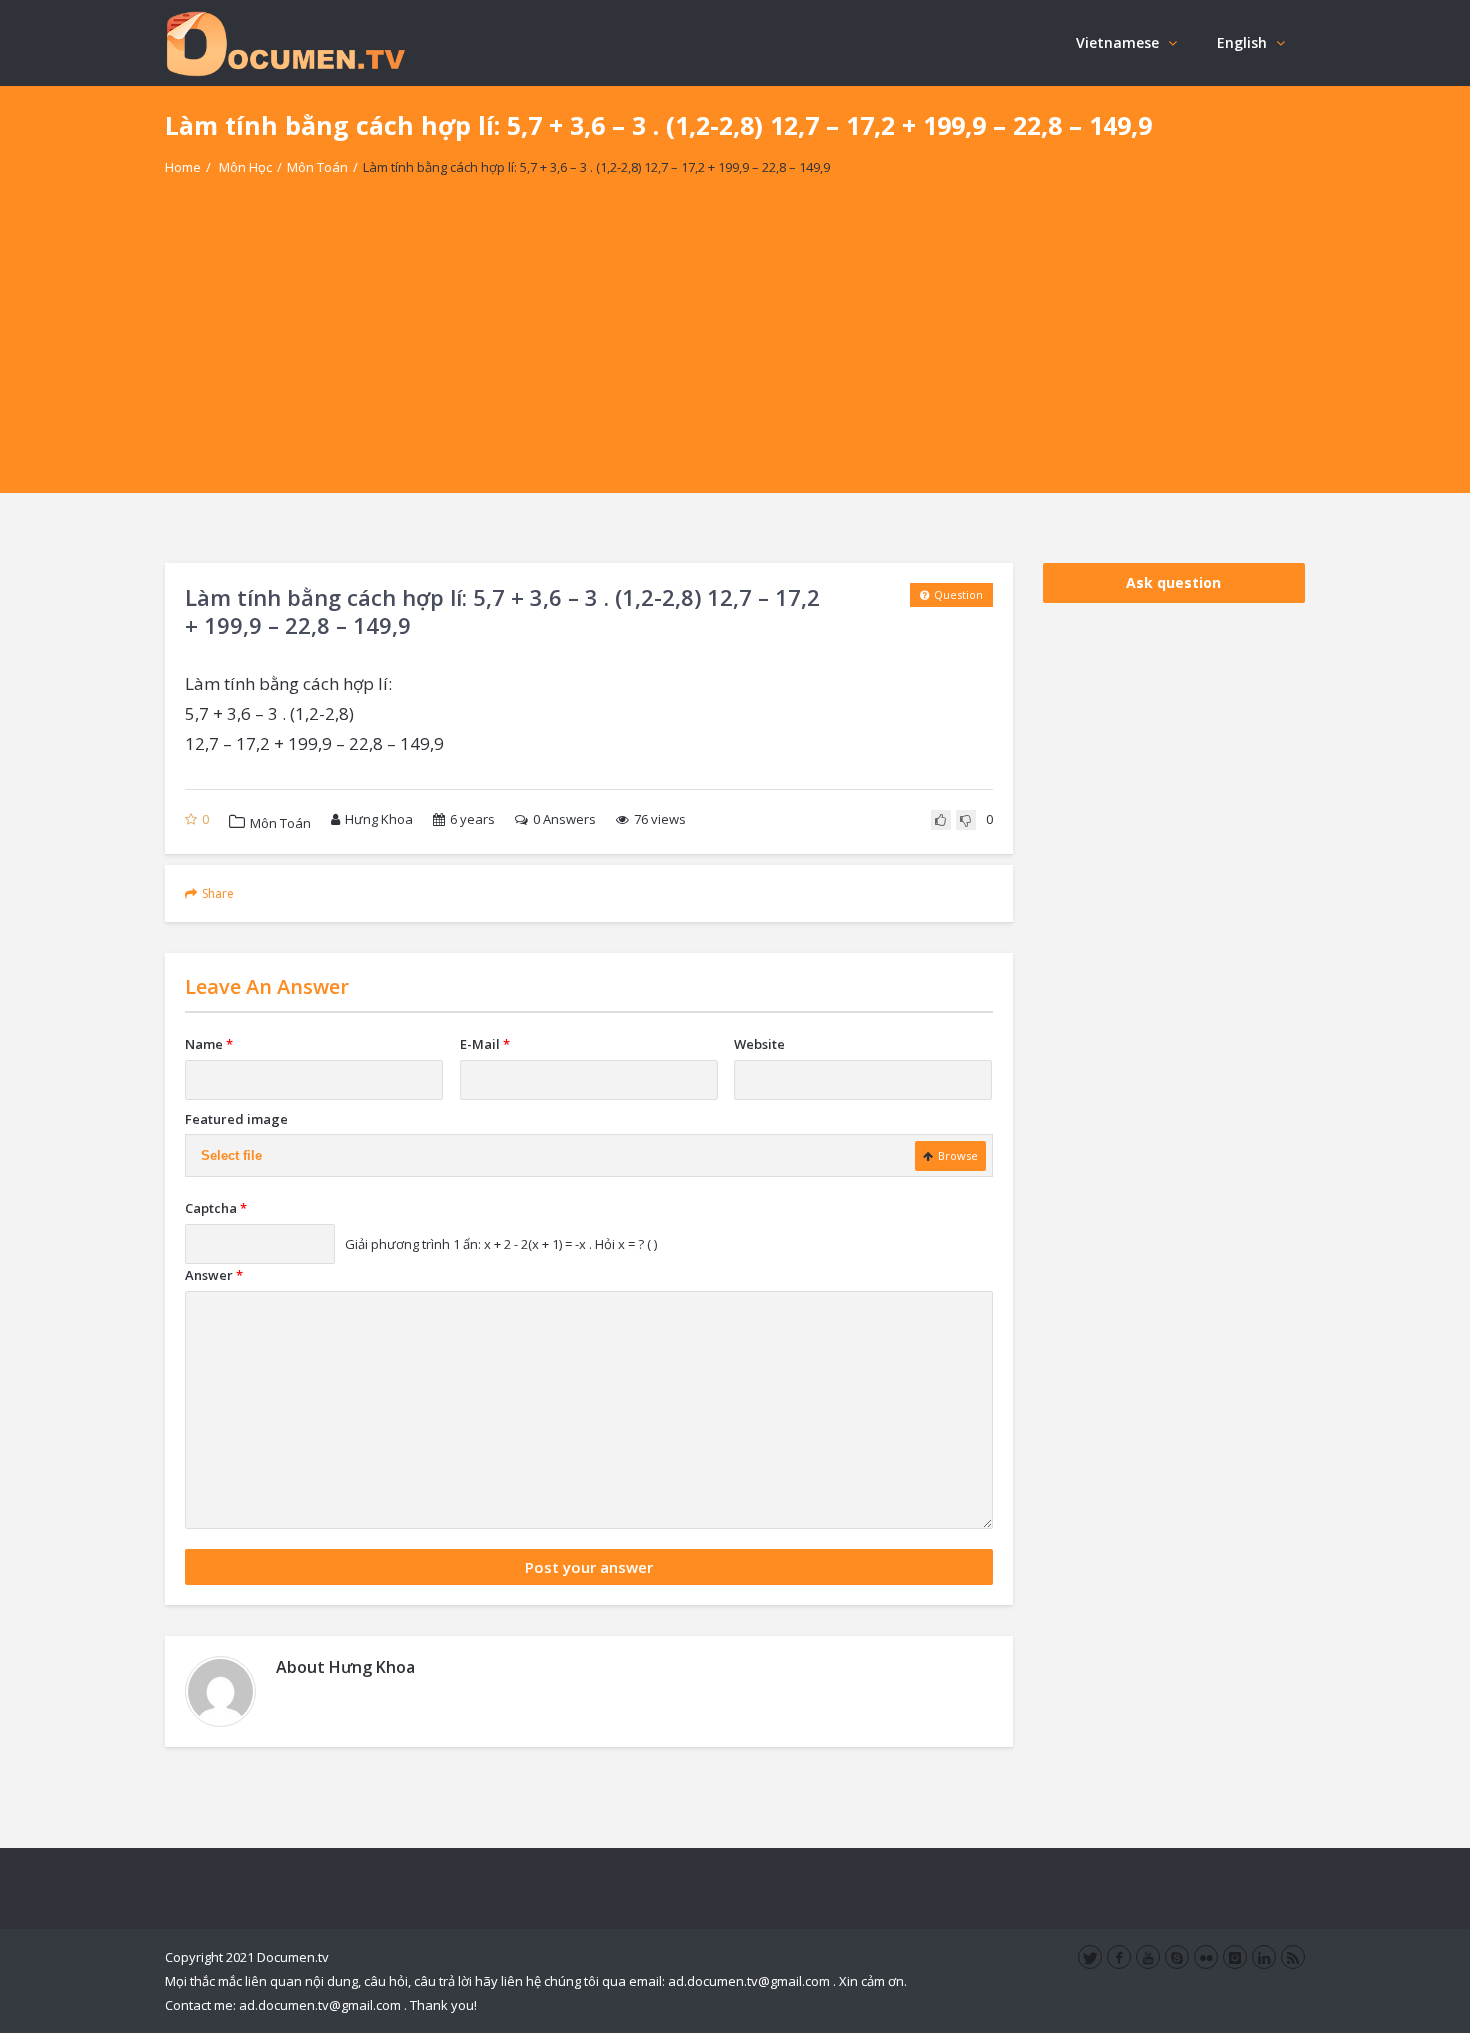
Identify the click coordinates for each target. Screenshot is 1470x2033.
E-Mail (485, 1044)
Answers (564, 819)
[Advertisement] (735, 353)
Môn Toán (317, 167)
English (1242, 42)
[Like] (941, 820)
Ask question (1173, 582)
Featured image (236, 1119)
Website (759, 1044)
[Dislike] (966, 820)
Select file (231, 1155)
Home (183, 167)
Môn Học (245, 167)
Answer (214, 1275)
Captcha (216, 1208)
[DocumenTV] (285, 42)
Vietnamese (1117, 42)
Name (209, 1044)
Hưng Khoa (379, 819)
